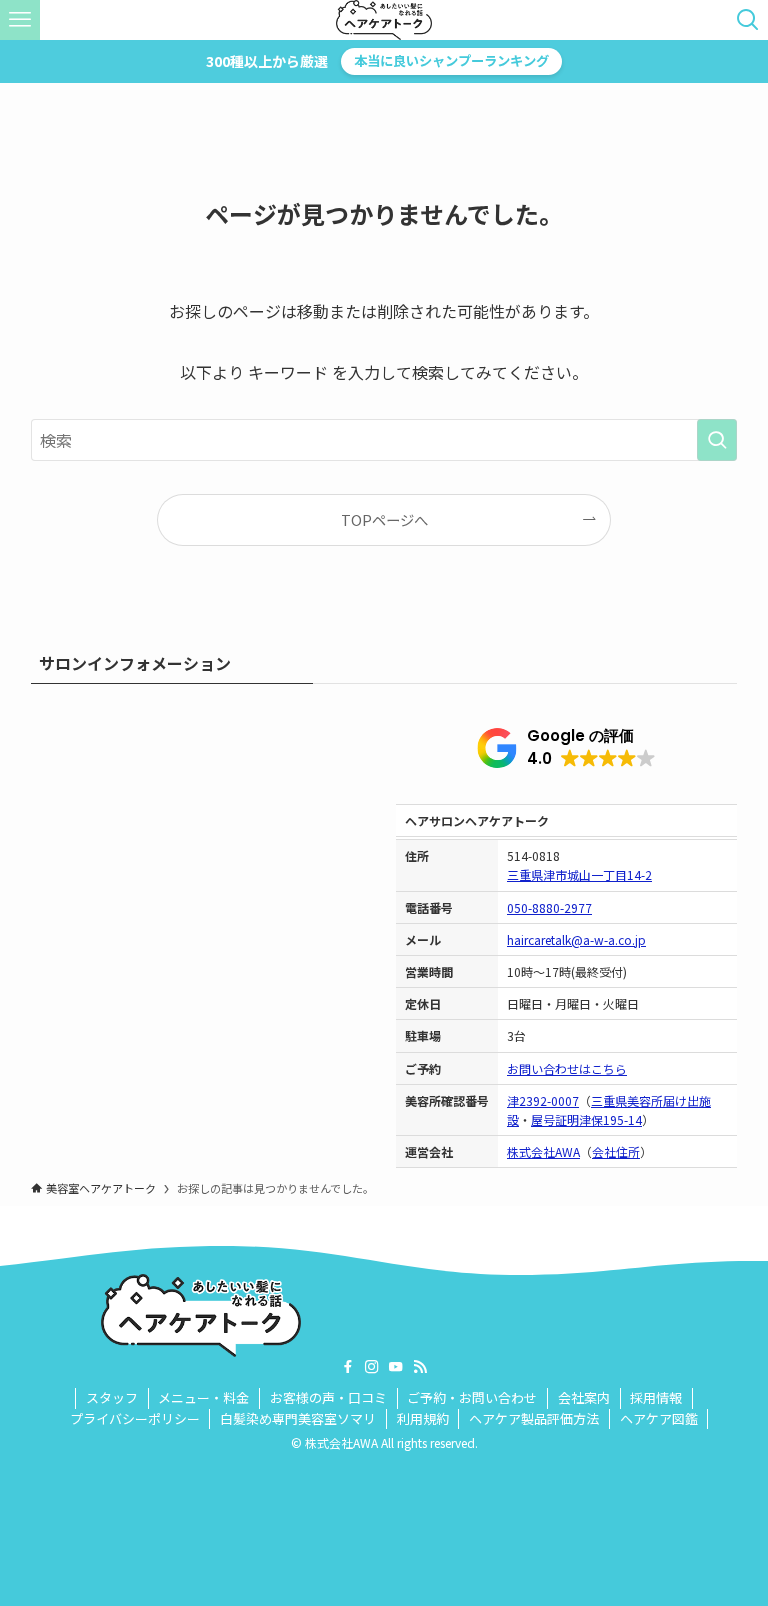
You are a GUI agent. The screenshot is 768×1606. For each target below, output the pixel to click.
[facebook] (348, 1367)
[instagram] (372, 1367)
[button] (566, 748)
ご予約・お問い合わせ (472, 1397)
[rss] (420, 1367)
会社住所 (616, 1151)
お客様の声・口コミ (328, 1397)
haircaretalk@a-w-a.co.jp (576, 939)
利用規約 (423, 1418)
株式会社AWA (543, 1151)
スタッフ (112, 1397)
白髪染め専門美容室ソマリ (298, 1418)
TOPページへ (384, 519)
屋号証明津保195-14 (586, 1119)
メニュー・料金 (203, 1397)
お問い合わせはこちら (567, 1068)
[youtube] (396, 1367)
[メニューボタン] (20, 20)
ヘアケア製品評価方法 (534, 1418)
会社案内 (584, 1397)
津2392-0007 (543, 1100)
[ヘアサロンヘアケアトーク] (384, 20)
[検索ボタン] (748, 20)
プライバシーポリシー (135, 1418)
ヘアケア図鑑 (659, 1418)
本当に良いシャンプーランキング (451, 60)
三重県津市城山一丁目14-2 (579, 874)
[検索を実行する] (717, 440)
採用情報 (656, 1397)
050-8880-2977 (549, 907)
